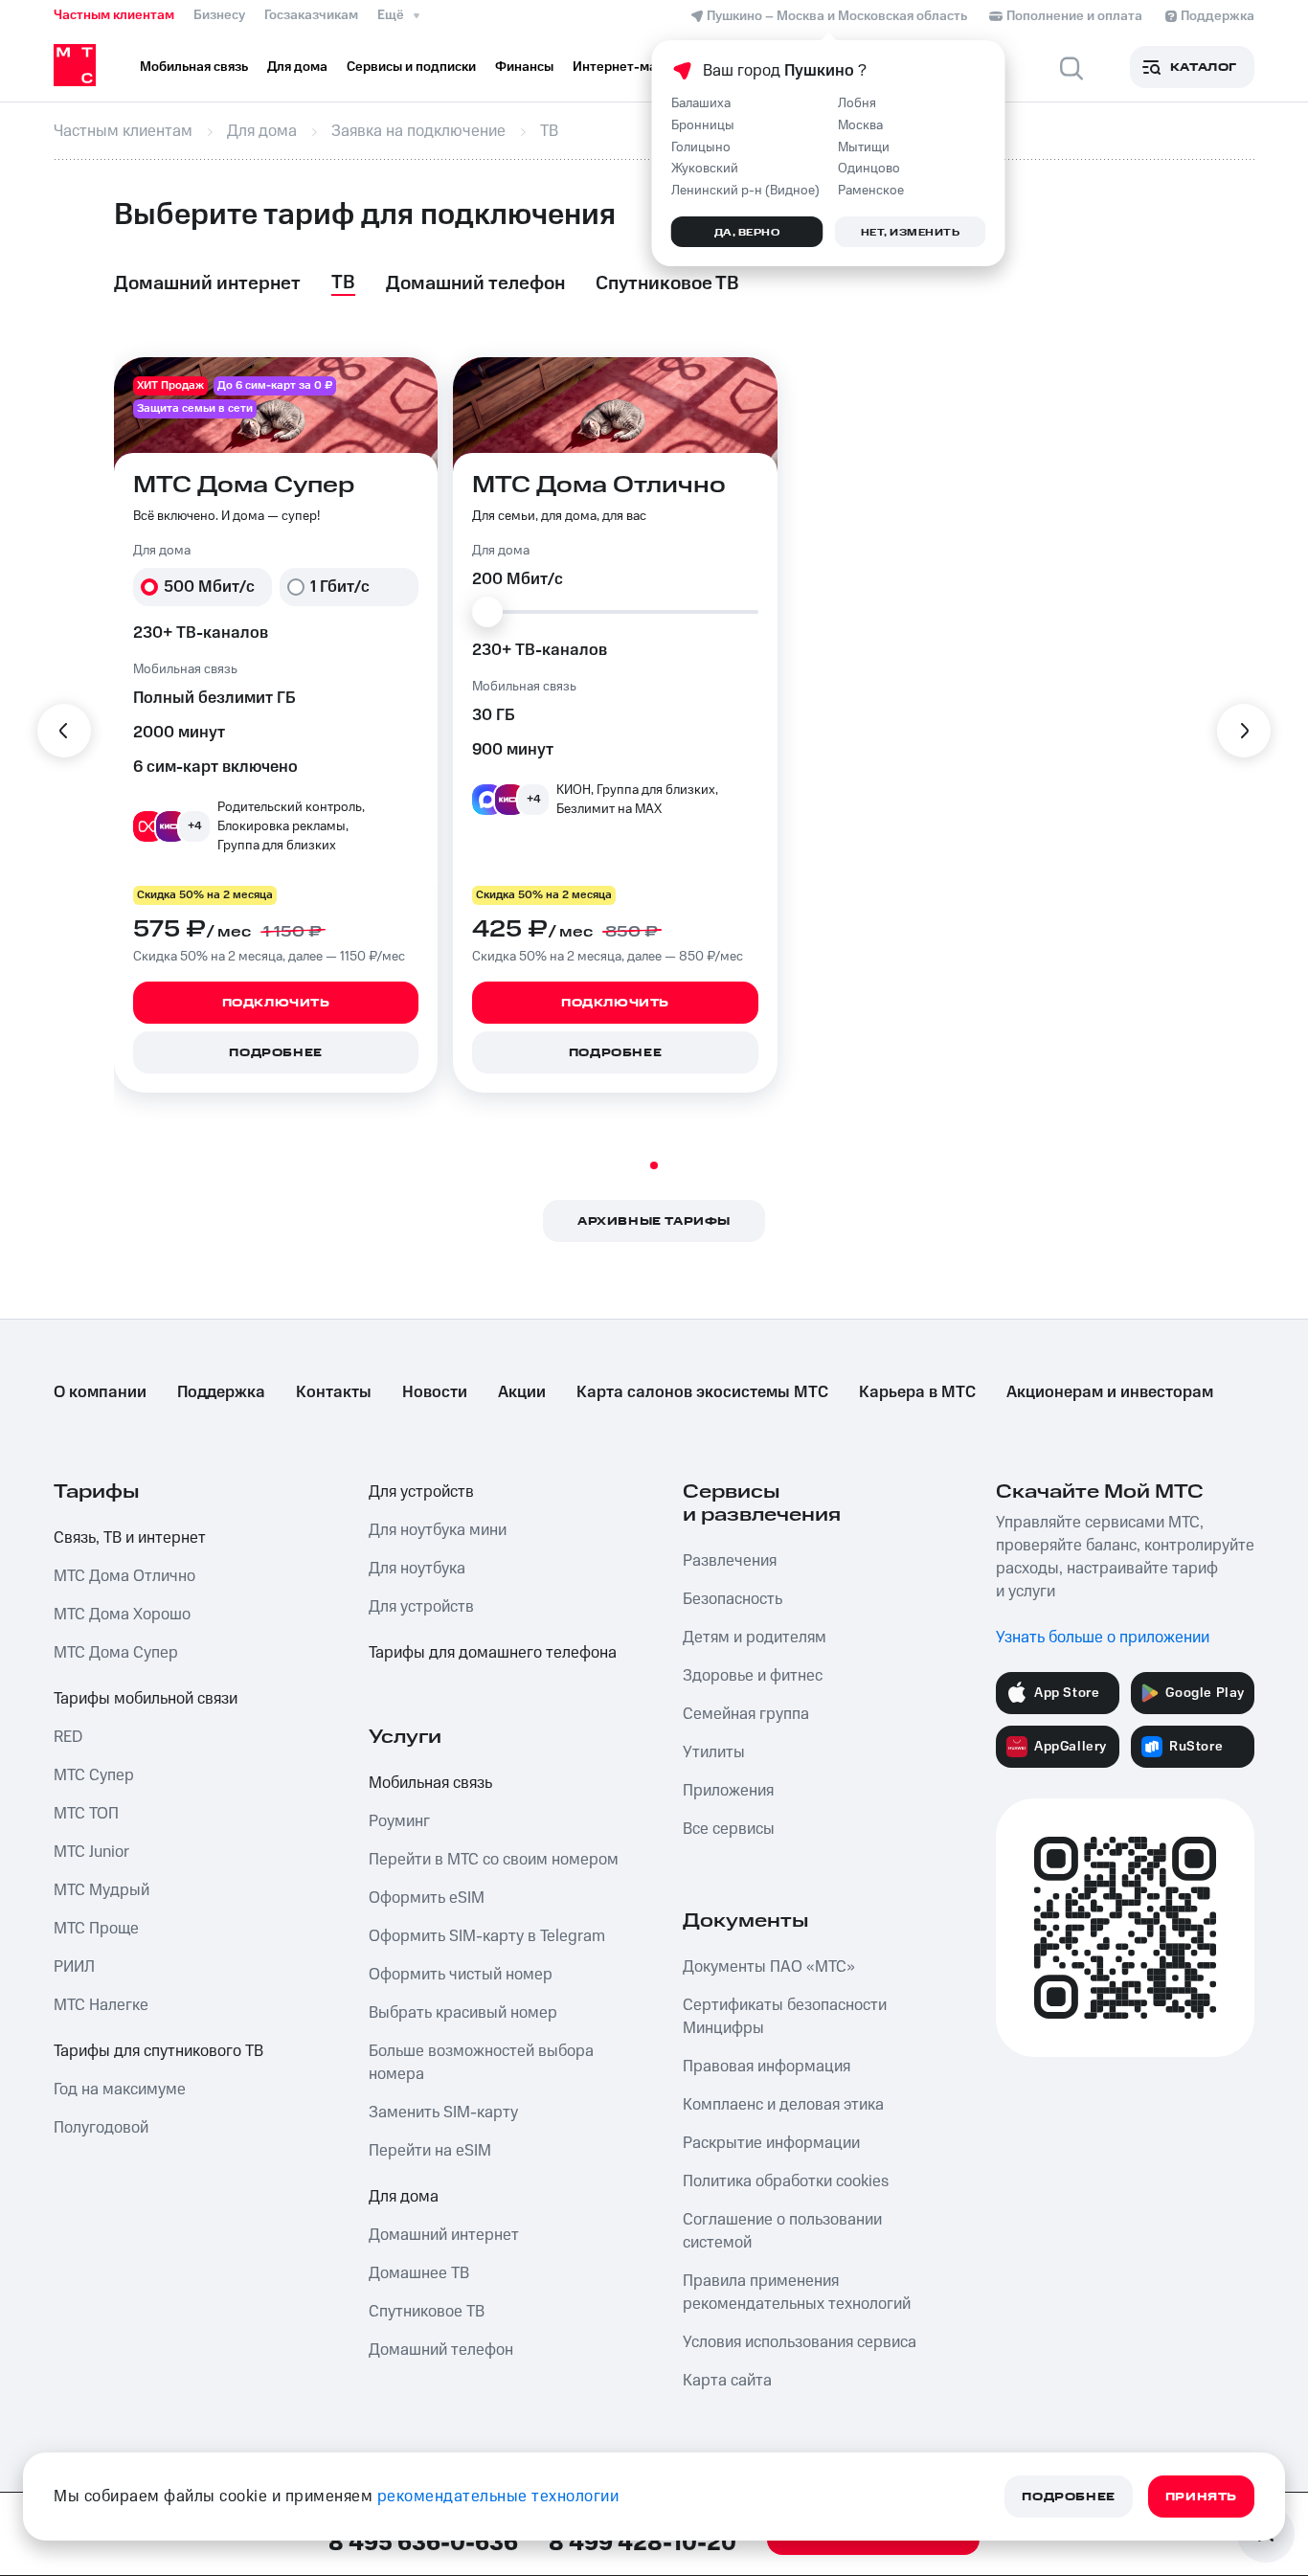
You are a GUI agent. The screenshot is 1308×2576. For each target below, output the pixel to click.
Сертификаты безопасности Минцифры (785, 2017)
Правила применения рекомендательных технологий (797, 2293)
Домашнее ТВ (419, 2273)
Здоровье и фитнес (753, 1676)
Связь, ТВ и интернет (130, 1538)
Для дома (404, 2197)
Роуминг (399, 1821)
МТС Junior (91, 1852)
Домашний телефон (441, 2350)
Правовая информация (767, 2067)
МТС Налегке (101, 2005)
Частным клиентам (114, 15)
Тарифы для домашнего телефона (493, 1653)
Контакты (334, 1392)
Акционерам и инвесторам (1110, 1392)
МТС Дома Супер (116, 1653)
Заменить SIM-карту (443, 2113)
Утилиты (714, 1752)
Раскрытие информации (771, 2143)
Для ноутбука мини (438, 1530)
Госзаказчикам (311, 15)
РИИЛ (74, 1967)
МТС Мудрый (101, 1890)
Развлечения (730, 1561)
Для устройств (421, 1492)
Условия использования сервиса (800, 2342)
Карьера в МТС (917, 1392)
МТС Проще (96, 1929)
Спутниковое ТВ (427, 2312)
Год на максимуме (120, 2090)
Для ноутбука (417, 1569)
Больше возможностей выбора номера (481, 2063)
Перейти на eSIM (430, 2151)
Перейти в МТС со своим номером (494, 1860)
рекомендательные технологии (498, 2497)
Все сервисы (729, 1829)
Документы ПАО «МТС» (769, 1967)
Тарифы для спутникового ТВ (158, 2051)
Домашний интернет (444, 2235)
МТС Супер (94, 1775)
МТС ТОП (86, 1814)
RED (68, 1737)
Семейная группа (746, 1714)
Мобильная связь (430, 1783)
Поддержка (221, 1392)
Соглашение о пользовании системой (782, 2231)
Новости (435, 1392)
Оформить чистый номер (461, 1975)
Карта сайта (727, 2381)
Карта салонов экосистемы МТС (702, 1392)
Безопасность (733, 1599)
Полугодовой (101, 2128)
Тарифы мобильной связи (146, 1699)
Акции (522, 1392)
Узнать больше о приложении (1103, 1638)
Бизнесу (219, 15)
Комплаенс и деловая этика (783, 2105)
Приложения (728, 1791)
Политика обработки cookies (786, 2181)
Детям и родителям (755, 1638)
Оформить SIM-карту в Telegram (487, 1936)
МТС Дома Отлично (124, 1576)
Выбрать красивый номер (463, 2013)
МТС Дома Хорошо (122, 1615)
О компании (100, 1392)
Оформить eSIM (427, 1898)
